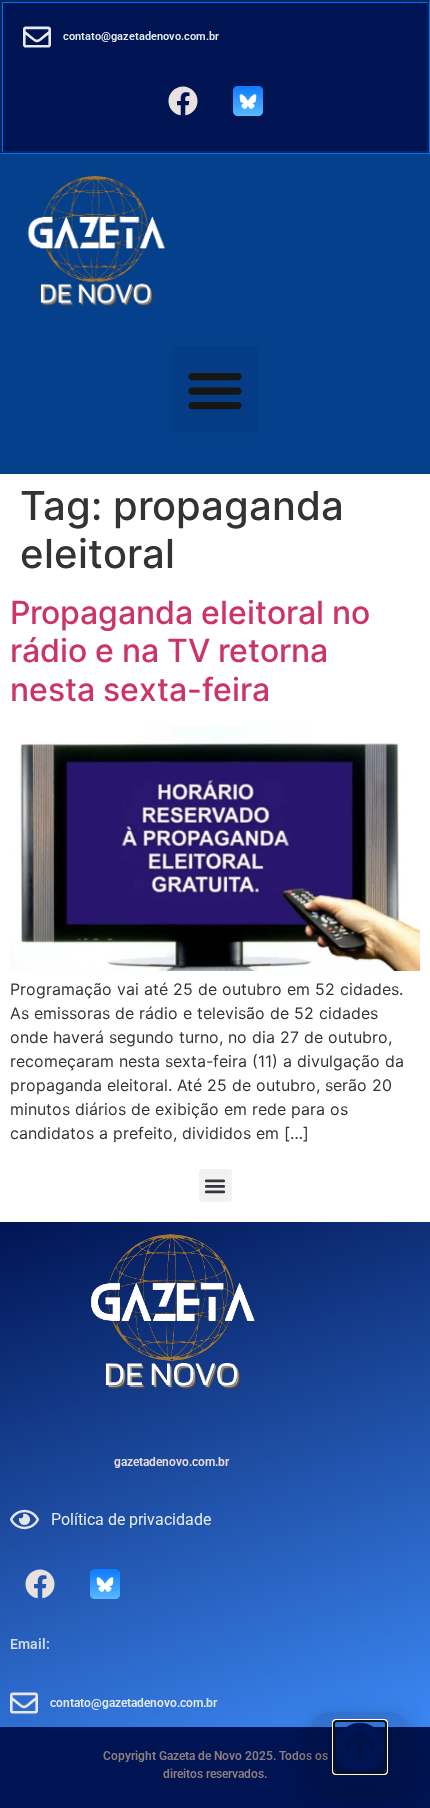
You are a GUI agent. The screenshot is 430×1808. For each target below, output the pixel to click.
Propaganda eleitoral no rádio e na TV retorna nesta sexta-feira (190, 651)
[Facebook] (183, 101)
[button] (215, 389)
